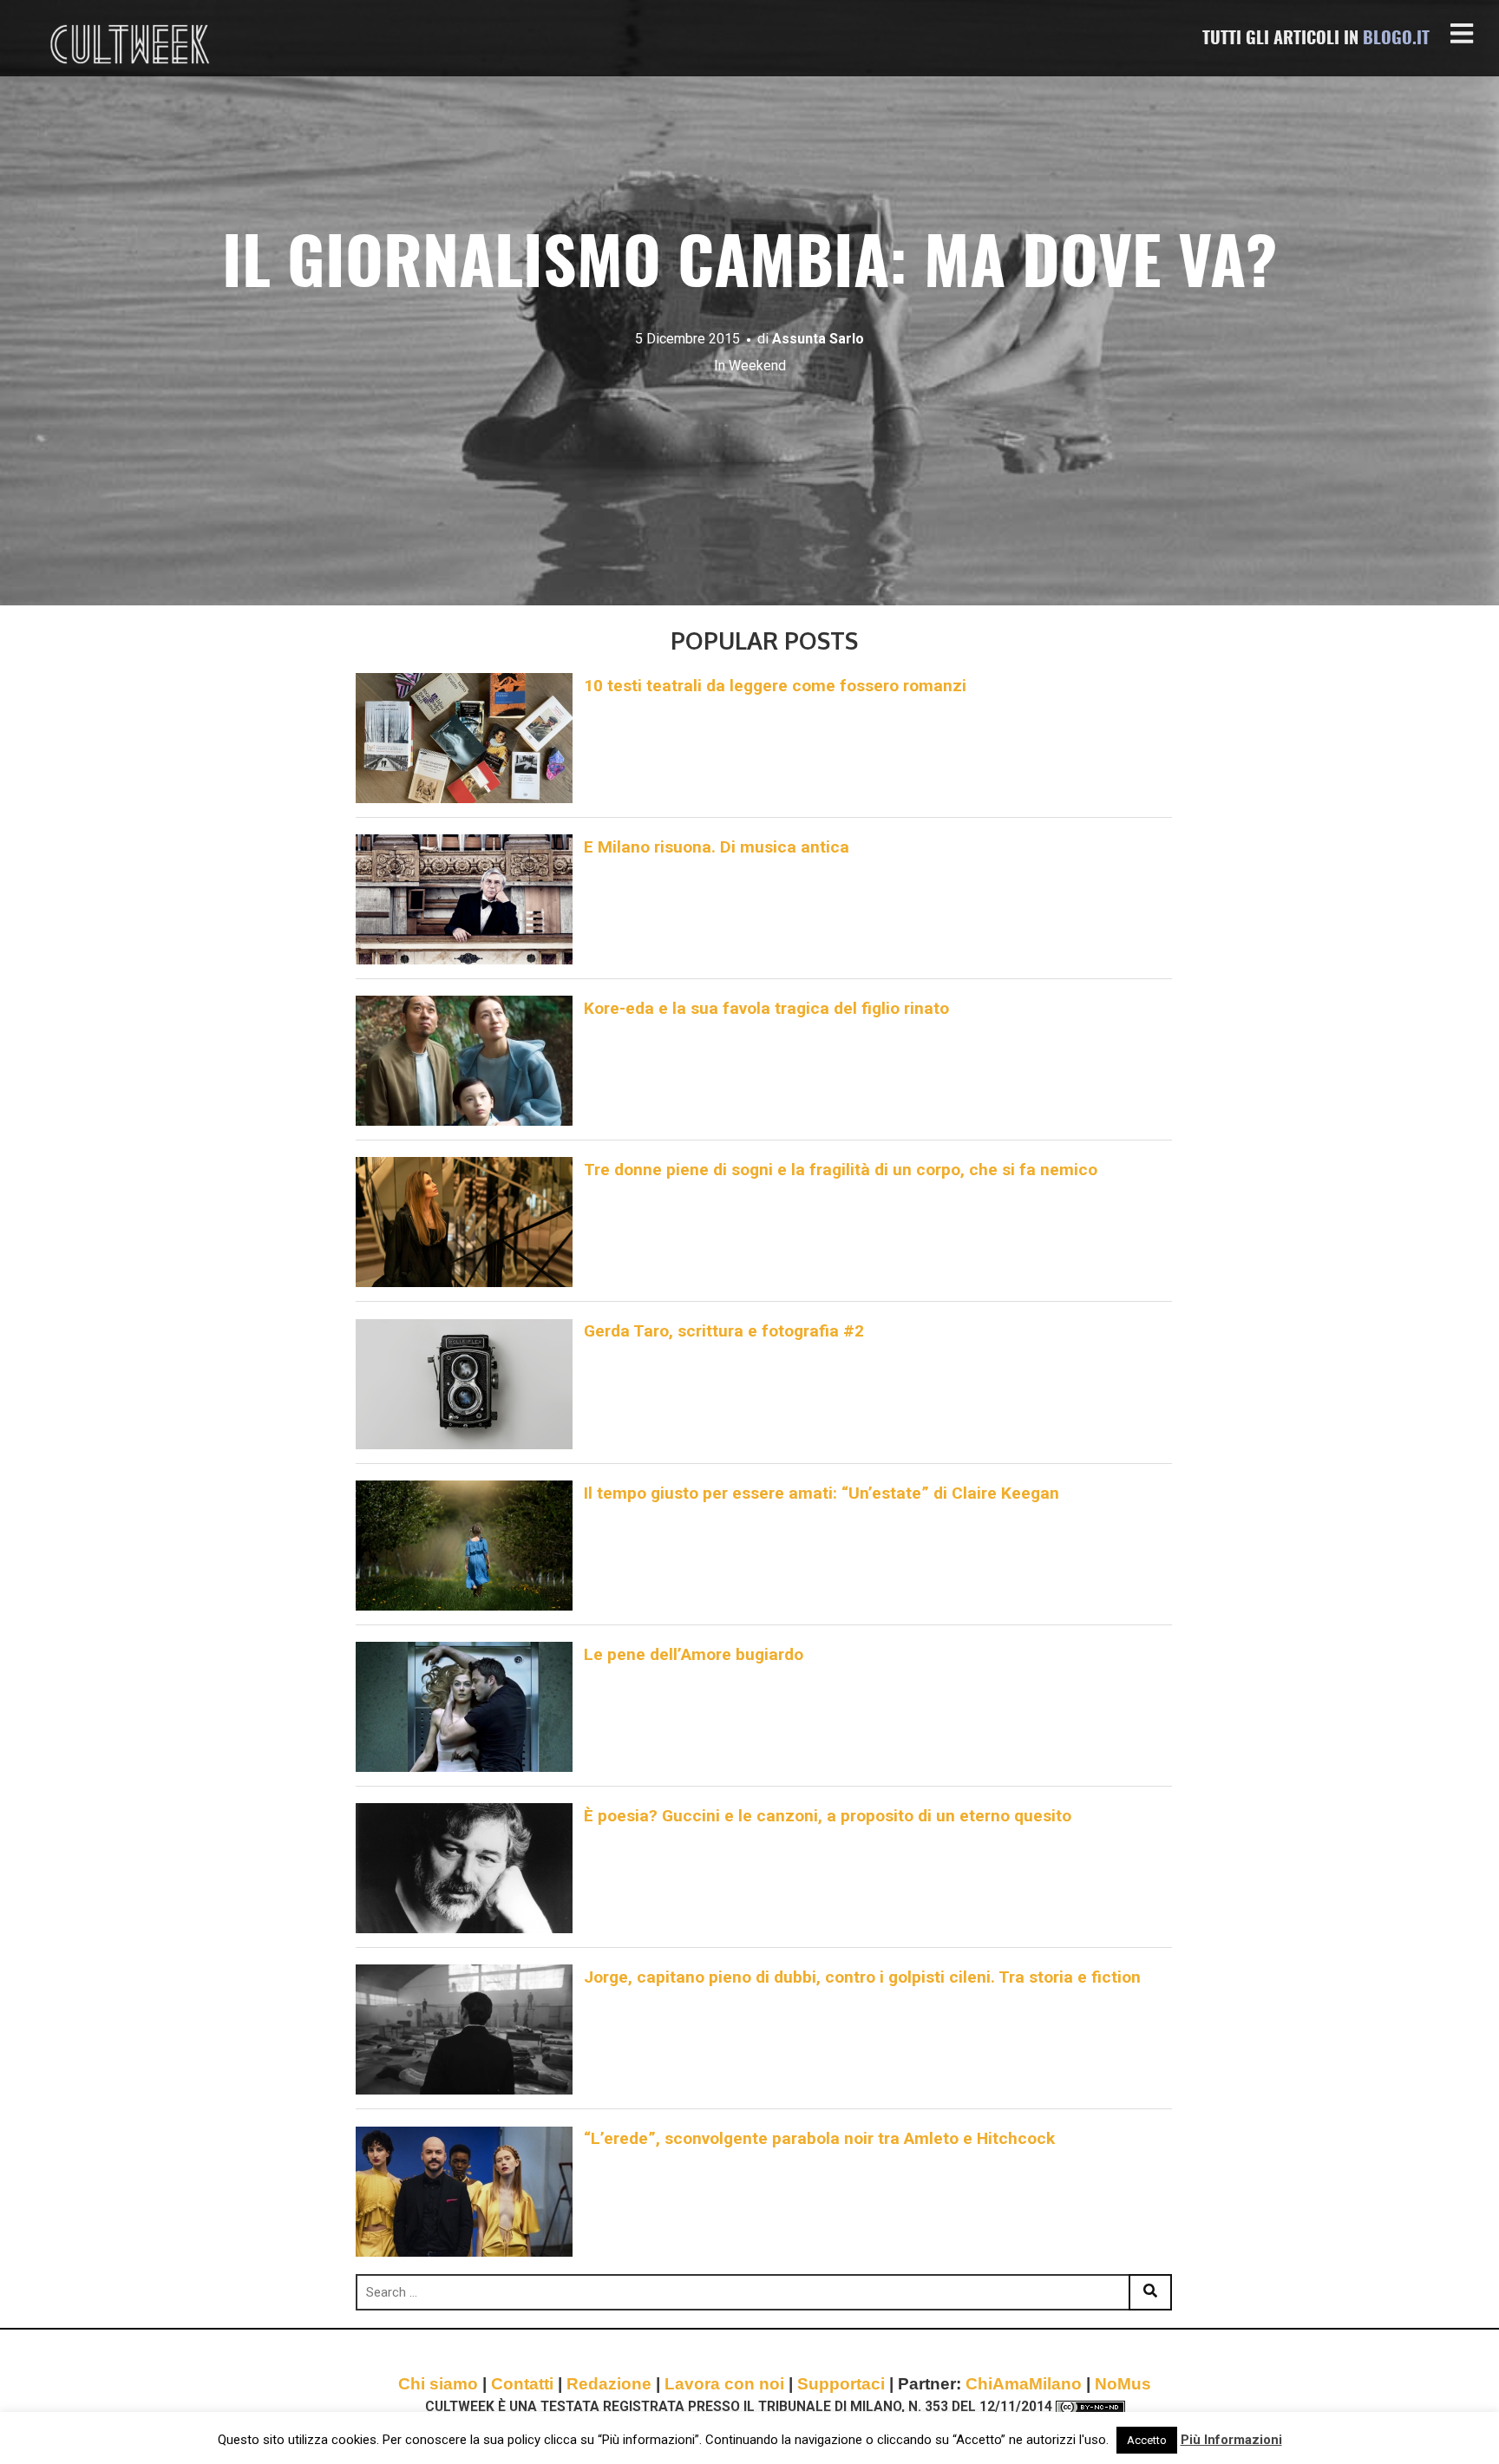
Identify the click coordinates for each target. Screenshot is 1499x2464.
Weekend (757, 366)
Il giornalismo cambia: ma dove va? (749, 268)
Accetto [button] (1147, 2440)
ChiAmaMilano (1024, 2384)
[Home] (132, 44)
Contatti (522, 2384)
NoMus (1123, 2384)
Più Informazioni (1231, 2440)
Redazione (609, 2384)
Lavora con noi (724, 2384)
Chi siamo (438, 2384)
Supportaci (841, 2384)
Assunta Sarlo (818, 339)
